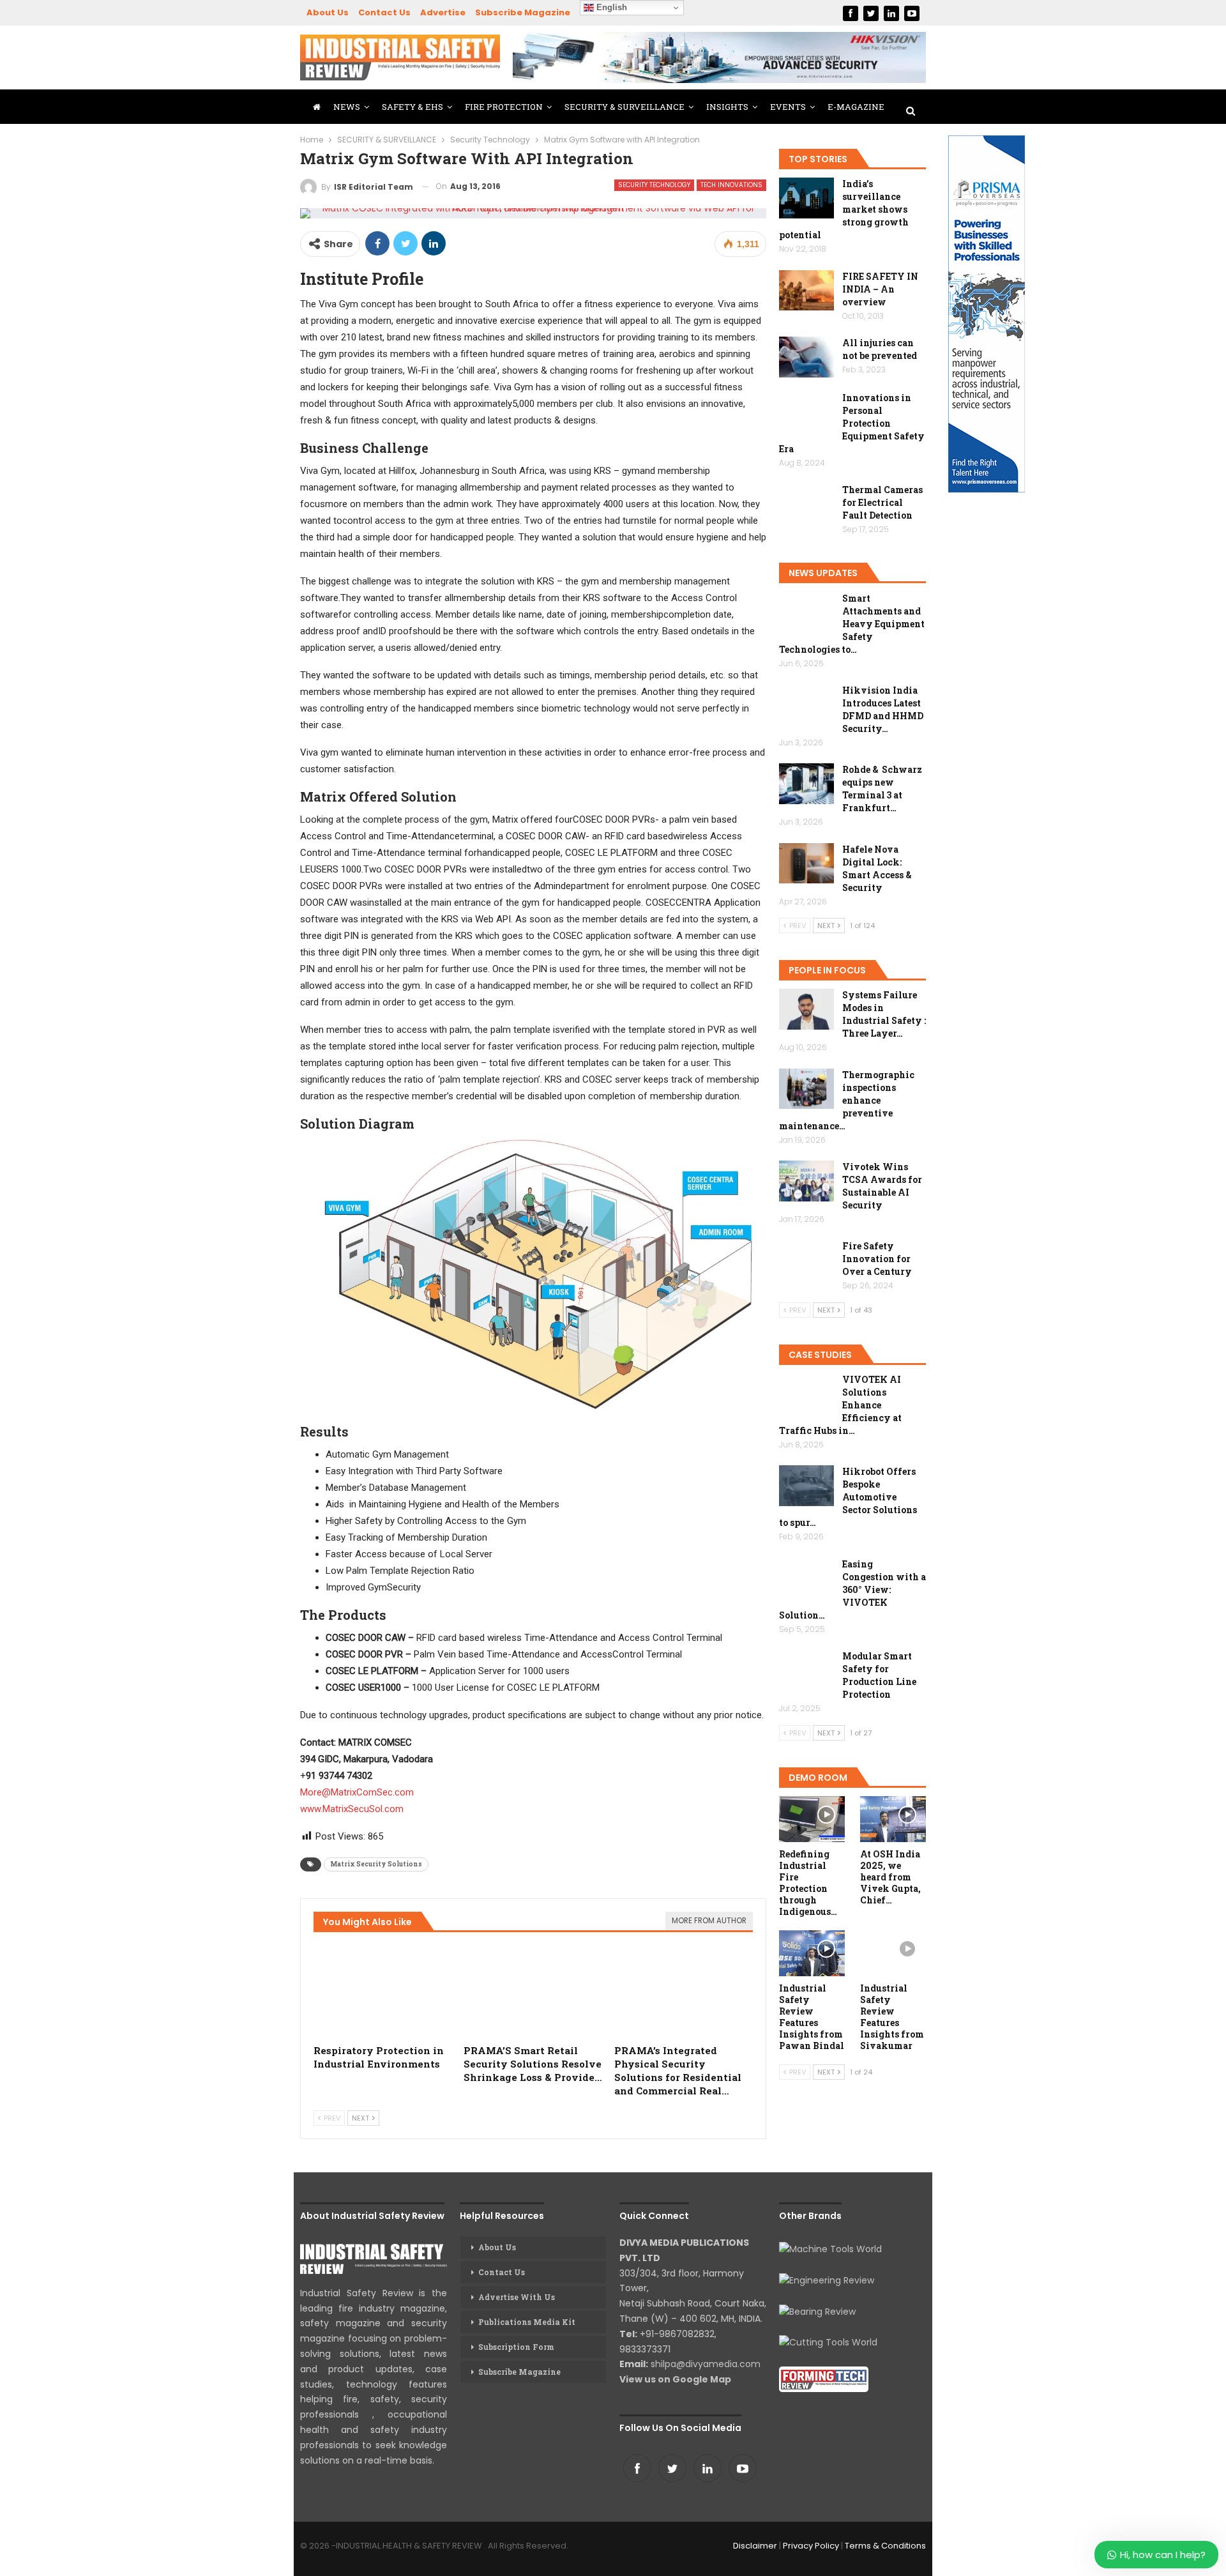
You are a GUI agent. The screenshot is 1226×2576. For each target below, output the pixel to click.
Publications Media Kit (527, 2322)
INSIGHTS (727, 107)
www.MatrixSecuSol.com (352, 1809)
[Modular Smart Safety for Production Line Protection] (806, 1670)
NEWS (347, 107)
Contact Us (384, 12)
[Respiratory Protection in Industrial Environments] (383, 1989)
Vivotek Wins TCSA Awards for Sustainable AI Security (882, 1186)
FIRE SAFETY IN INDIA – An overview (880, 289)
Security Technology (654, 185)
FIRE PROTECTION (504, 107)
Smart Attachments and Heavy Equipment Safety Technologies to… (852, 624)
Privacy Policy (811, 2546)
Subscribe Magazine (523, 12)
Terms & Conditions (885, 2546)
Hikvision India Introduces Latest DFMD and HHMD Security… (883, 709)
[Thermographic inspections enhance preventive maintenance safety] (806, 1089)
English (610, 7)
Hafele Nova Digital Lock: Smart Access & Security (877, 868)
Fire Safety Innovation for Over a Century (877, 1259)
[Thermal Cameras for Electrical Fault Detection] (806, 504)
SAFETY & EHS (412, 107)
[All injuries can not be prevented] (806, 357)
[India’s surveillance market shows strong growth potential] (806, 198)
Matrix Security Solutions (376, 1864)
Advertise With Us (517, 2297)
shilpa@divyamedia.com (707, 2364)
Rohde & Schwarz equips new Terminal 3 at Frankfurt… (882, 789)
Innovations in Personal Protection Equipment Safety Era (852, 423)
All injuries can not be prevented (880, 349)
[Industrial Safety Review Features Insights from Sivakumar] (893, 1953)
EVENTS (788, 107)
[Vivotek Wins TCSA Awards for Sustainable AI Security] (806, 1181)
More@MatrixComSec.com (357, 1792)
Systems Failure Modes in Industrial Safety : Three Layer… (884, 1014)
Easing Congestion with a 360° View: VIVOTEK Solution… (852, 1589)
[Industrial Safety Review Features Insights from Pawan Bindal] (812, 1953)
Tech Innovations (731, 185)
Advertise (443, 12)
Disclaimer (755, 2546)
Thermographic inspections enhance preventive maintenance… (847, 1100)
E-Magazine (856, 107)
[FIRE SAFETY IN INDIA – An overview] (806, 291)
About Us (328, 12)
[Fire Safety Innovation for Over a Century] (806, 1260)
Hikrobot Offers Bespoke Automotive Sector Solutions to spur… (848, 1497)
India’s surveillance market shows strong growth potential (844, 209)
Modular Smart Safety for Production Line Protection (879, 1675)
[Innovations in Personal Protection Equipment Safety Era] (806, 412)
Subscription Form (516, 2347)
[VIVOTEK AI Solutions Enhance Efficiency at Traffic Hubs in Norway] (806, 1394)
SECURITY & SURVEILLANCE (624, 107)
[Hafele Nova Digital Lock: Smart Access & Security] (806, 864)
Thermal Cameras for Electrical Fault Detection (882, 502)
